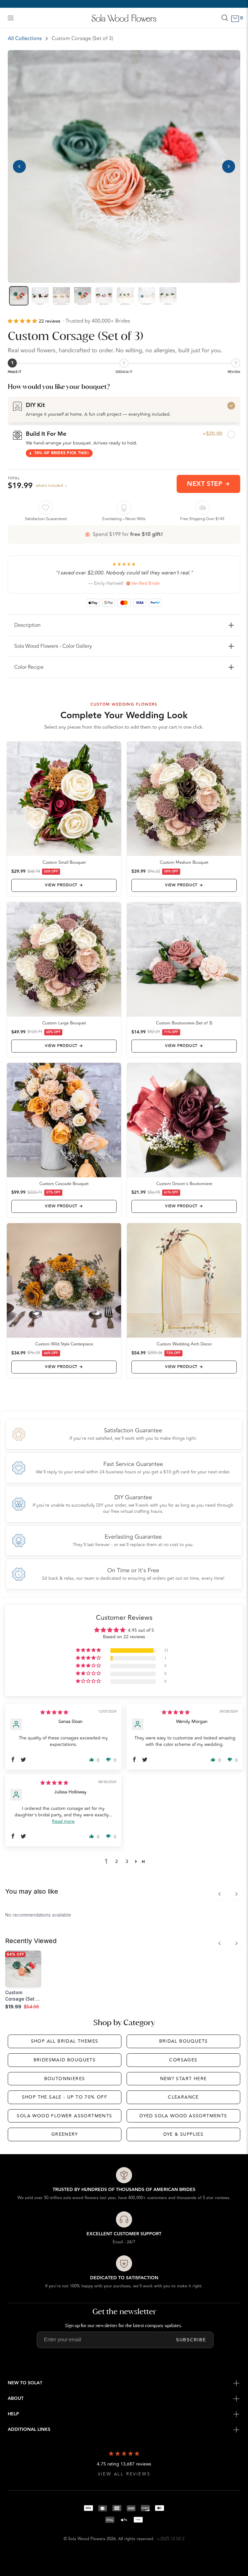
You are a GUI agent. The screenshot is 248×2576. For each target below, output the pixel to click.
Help (13, 2414)
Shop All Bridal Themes (65, 2041)
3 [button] (127, 1861)
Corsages (183, 2060)
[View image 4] (83, 296)
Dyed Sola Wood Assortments (183, 2116)
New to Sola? (25, 2383)
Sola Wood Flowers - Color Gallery (53, 646)
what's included (49, 486)
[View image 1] (19, 296)
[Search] (225, 18)
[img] (54, 1712)
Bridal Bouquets (184, 2041)
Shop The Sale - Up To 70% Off (65, 2097)
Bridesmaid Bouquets (65, 2060)
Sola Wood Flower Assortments (64, 2116)
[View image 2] (40, 296)
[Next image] (229, 166)
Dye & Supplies (184, 2134)
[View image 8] (168, 296)
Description (27, 625)
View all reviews (124, 2474)
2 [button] (117, 1861)
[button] (23, 321)
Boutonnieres (65, 2079)
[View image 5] (104, 296)
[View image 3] (61, 296)
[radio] (124, 409)
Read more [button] (63, 1821)
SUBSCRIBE (191, 2340)
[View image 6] (125, 296)
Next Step (205, 484)
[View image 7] (147, 296)
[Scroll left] (220, 1894)
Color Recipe (29, 667)
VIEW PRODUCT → (64, 885)
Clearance (183, 2097)
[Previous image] (19, 166)
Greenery (65, 2134)
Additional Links (29, 2430)
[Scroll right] (236, 1894)
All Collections (25, 38)
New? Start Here (184, 2079)
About (16, 2399)
